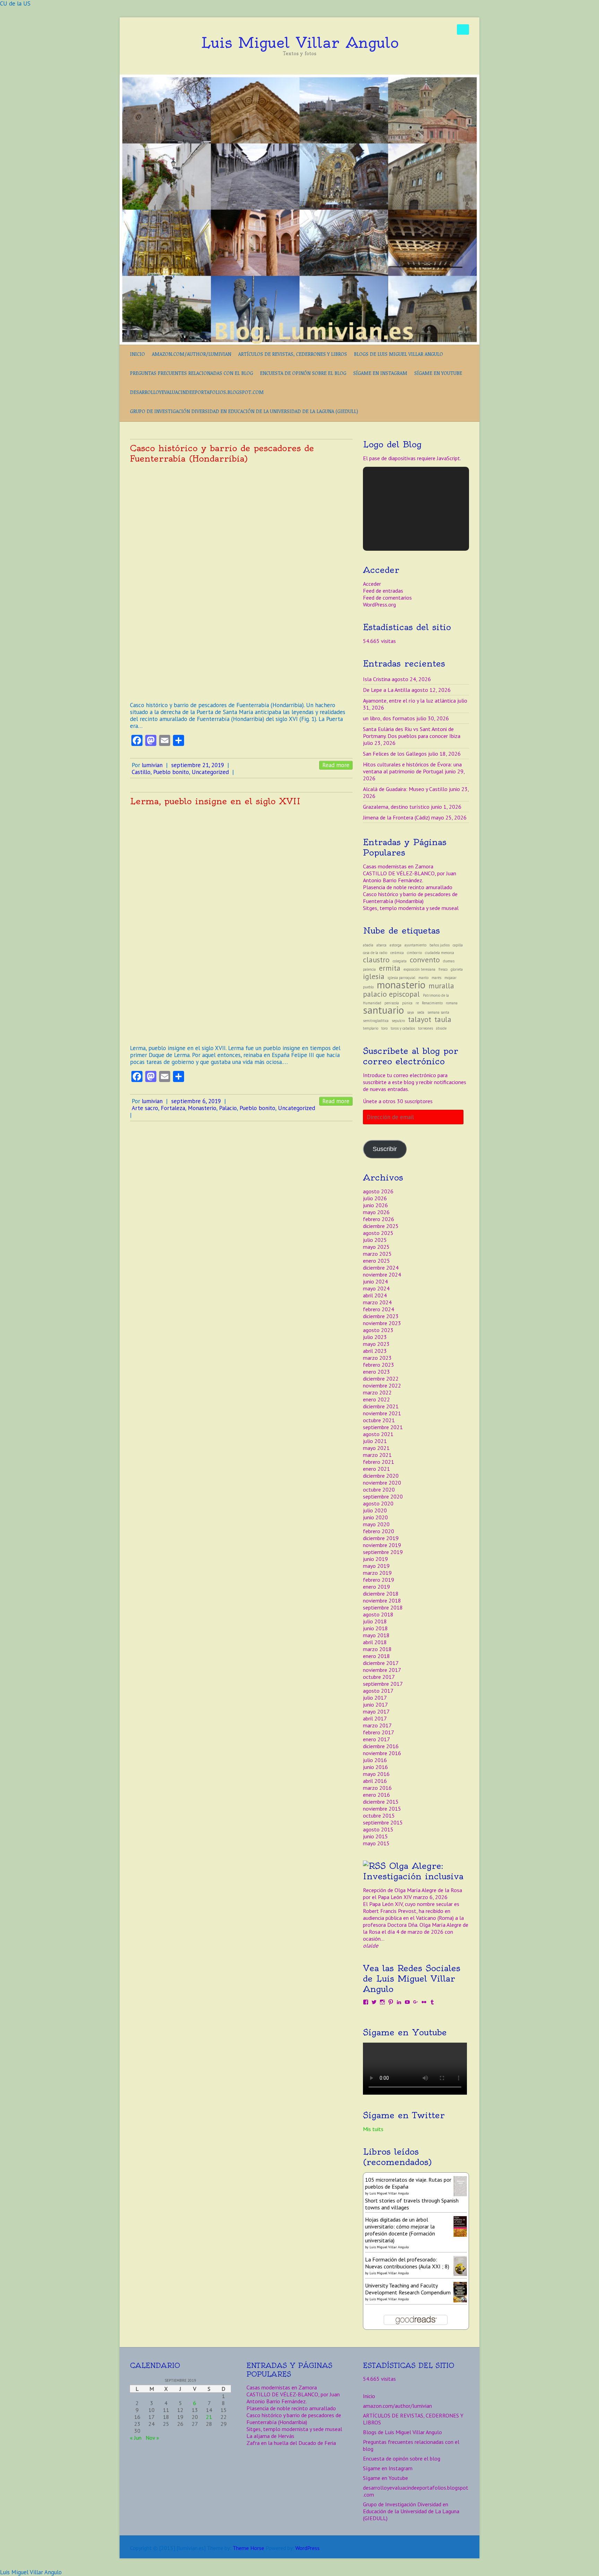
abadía (368, 945)
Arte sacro (145, 1108)
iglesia (374, 976)
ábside (441, 1028)
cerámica (397, 953)
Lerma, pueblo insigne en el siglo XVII (215, 801)
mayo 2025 (376, 1247)
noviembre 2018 (382, 1600)
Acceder (372, 584)
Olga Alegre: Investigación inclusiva (413, 1871)
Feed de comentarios (387, 598)
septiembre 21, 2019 (198, 765)
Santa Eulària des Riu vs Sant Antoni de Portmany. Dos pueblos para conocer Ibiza (412, 732)
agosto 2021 (378, 1434)
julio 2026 (375, 1198)
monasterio (401, 985)
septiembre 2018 (383, 1607)
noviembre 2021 (382, 1413)
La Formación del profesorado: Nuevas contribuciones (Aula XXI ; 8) (407, 2263)
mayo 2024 (376, 1288)
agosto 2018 (378, 1614)
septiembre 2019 (383, 1552)
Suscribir (385, 1149)
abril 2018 (375, 1642)
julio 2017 (375, 1698)
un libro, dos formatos (389, 718)
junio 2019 (375, 1559)
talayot (420, 1019)
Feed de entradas (383, 591)
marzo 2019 (377, 1573)
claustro (376, 960)
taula (443, 1019)
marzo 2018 (377, 1649)
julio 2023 (375, 1337)
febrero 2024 (379, 1309)
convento (425, 960)
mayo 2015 (376, 1843)
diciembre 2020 (381, 1476)
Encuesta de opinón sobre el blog (303, 373)
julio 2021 (375, 1441)
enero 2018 (376, 1656)
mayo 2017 (376, 1711)
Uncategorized (210, 772)
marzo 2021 (377, 1455)
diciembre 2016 (381, 1746)
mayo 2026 (376, 1212)
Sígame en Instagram (380, 373)
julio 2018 (375, 1621)
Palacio (228, 1108)
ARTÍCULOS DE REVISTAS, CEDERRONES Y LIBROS (293, 354)
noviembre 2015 (382, 1809)
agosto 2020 (378, 1503)
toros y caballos (403, 1028)
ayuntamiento (415, 945)
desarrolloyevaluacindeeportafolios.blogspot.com (197, 392)
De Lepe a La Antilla (387, 690)
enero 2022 (376, 1399)
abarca (381, 945)
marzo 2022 (377, 1392)
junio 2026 (375, 1205)
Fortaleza (173, 1108)
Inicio (137, 354)
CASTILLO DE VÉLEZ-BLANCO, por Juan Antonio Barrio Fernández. (410, 877)
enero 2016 (376, 1795)
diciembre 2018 (381, 1594)
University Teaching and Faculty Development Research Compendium (408, 2289)
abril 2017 (375, 1718)
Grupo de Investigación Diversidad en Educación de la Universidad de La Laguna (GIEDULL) (244, 411)
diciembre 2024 (381, 1268)
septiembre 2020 (383, 1496)
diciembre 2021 (381, 1406)
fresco (443, 969)
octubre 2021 (379, 1420)
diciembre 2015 (381, 1802)
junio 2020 (375, 1517)
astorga (396, 945)
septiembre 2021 (383, 1427)
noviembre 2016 (382, 1753)
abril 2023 (375, 1351)
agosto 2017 (378, 1691)
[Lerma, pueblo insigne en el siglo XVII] (241, 923)
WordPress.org (379, 604)
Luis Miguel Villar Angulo (300, 43)
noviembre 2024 (382, 1274)
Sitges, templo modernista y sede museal (411, 908)
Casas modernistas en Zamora (398, 866)
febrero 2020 (379, 1531)
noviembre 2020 (382, 1483)
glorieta (457, 969)
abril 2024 (375, 1295)
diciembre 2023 (381, 1316)
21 (209, 2417)
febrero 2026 (379, 1219)
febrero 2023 (379, 1365)
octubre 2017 (379, 1677)
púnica (407, 1003)
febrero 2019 (379, 1580)
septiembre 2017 (383, 1684)
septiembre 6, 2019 (196, 1101)
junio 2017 (375, 1705)
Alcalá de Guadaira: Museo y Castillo (405, 789)
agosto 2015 (378, 1829)
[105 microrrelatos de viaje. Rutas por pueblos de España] (460, 2180)
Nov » (152, 2438)
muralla (441, 986)
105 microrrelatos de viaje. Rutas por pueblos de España (408, 2183)
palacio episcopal (391, 994)
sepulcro (398, 1021)
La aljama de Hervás (270, 2436)
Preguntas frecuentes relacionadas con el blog (192, 373)
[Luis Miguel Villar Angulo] (299, 78)
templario (371, 1028)
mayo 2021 (376, 1448)
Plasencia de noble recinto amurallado (408, 887)
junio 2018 (375, 1628)
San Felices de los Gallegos (395, 754)
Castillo (141, 772)
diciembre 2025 (381, 1226)
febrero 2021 (379, 1462)
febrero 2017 (379, 1732)
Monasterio (202, 1108)
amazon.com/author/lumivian (192, 354)
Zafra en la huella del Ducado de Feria (291, 2443)
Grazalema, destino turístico (396, 807)
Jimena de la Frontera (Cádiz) (396, 817)
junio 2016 (375, 1767)
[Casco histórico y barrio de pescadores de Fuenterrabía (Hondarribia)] (241, 580)
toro (384, 1028)
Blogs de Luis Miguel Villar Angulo (398, 354)
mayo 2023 (376, 1344)
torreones (426, 1028)
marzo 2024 (377, 1302)
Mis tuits (373, 2129)
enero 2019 (376, 1587)
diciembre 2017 (381, 1663)
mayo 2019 (376, 1566)
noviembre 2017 (382, 1670)
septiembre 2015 (383, 1822)
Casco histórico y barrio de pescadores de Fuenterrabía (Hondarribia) (222, 453)
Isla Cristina (377, 679)
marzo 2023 (377, 1358)
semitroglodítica (376, 1021)
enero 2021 (376, 1469)
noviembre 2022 (382, 1385)
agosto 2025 (378, 1233)
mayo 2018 (376, 1635)
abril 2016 (375, 1781)
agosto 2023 (378, 1330)
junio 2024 (375, 1281)
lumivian (152, 765)
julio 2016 (375, 1760)
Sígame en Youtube (438, 373)
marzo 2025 (377, 1254)
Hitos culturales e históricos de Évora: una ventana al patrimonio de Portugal (412, 768)
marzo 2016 (377, 1788)
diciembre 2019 (381, 1538)
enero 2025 (376, 1261)
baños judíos (440, 945)
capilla (458, 945)
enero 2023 (376, 1372)
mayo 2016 (376, 1774)
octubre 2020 (379, 1489)
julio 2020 (375, 1510)
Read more (336, 765)
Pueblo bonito (171, 772)
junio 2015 (375, 1836)
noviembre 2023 (382, 1323)
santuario (383, 1010)
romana (452, 1003)
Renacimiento (432, 1003)
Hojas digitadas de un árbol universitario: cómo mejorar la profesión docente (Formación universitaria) (400, 2230)
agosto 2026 (378, 1191)
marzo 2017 (377, 1725)
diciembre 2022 (381, 1379)
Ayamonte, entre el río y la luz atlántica (409, 701)
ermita (390, 968)
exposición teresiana (419, 969)
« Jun (136, 2438)
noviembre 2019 (382, 1545)
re (417, 1003)
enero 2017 (376, 1739)
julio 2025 (375, 1240)
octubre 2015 (379, 1815)
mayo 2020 (376, 1524)
